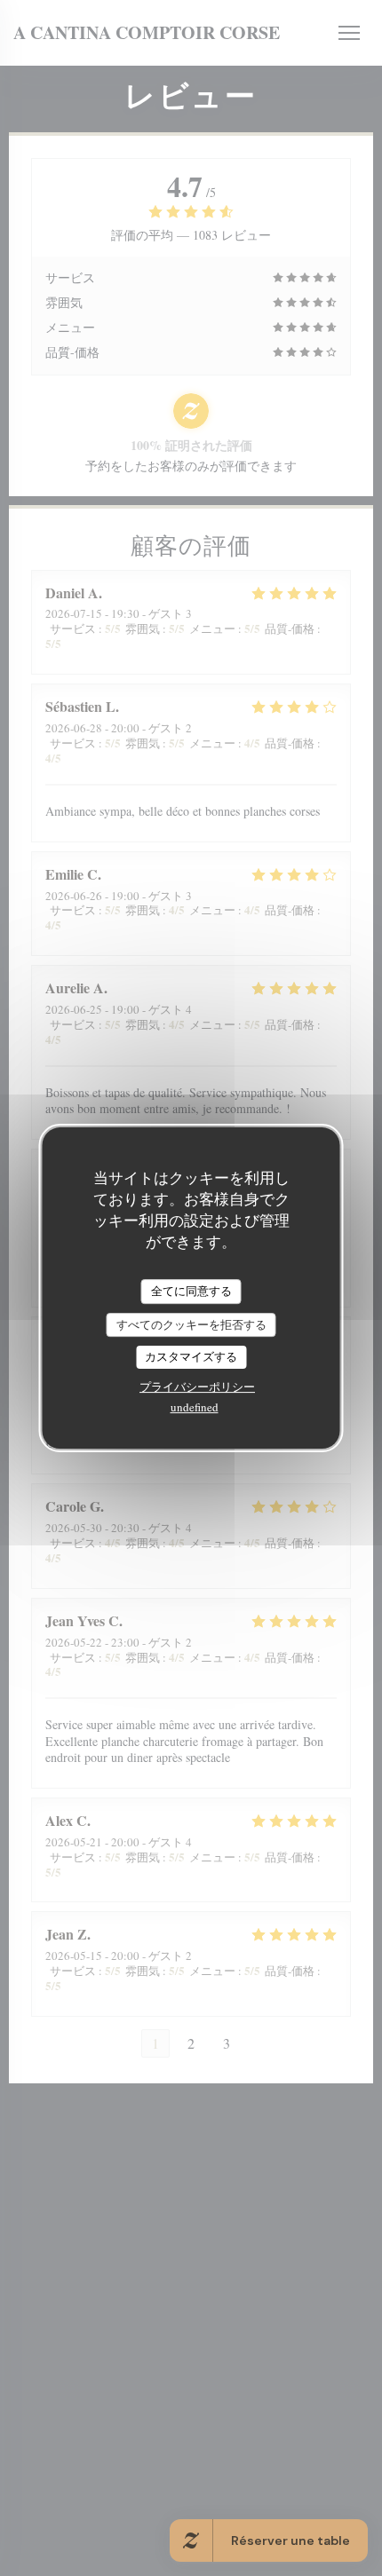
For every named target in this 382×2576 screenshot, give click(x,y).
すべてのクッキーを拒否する (191, 1324)
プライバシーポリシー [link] (197, 1387)
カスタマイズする (191, 1356)
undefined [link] (195, 1407)
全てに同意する (191, 1291)
